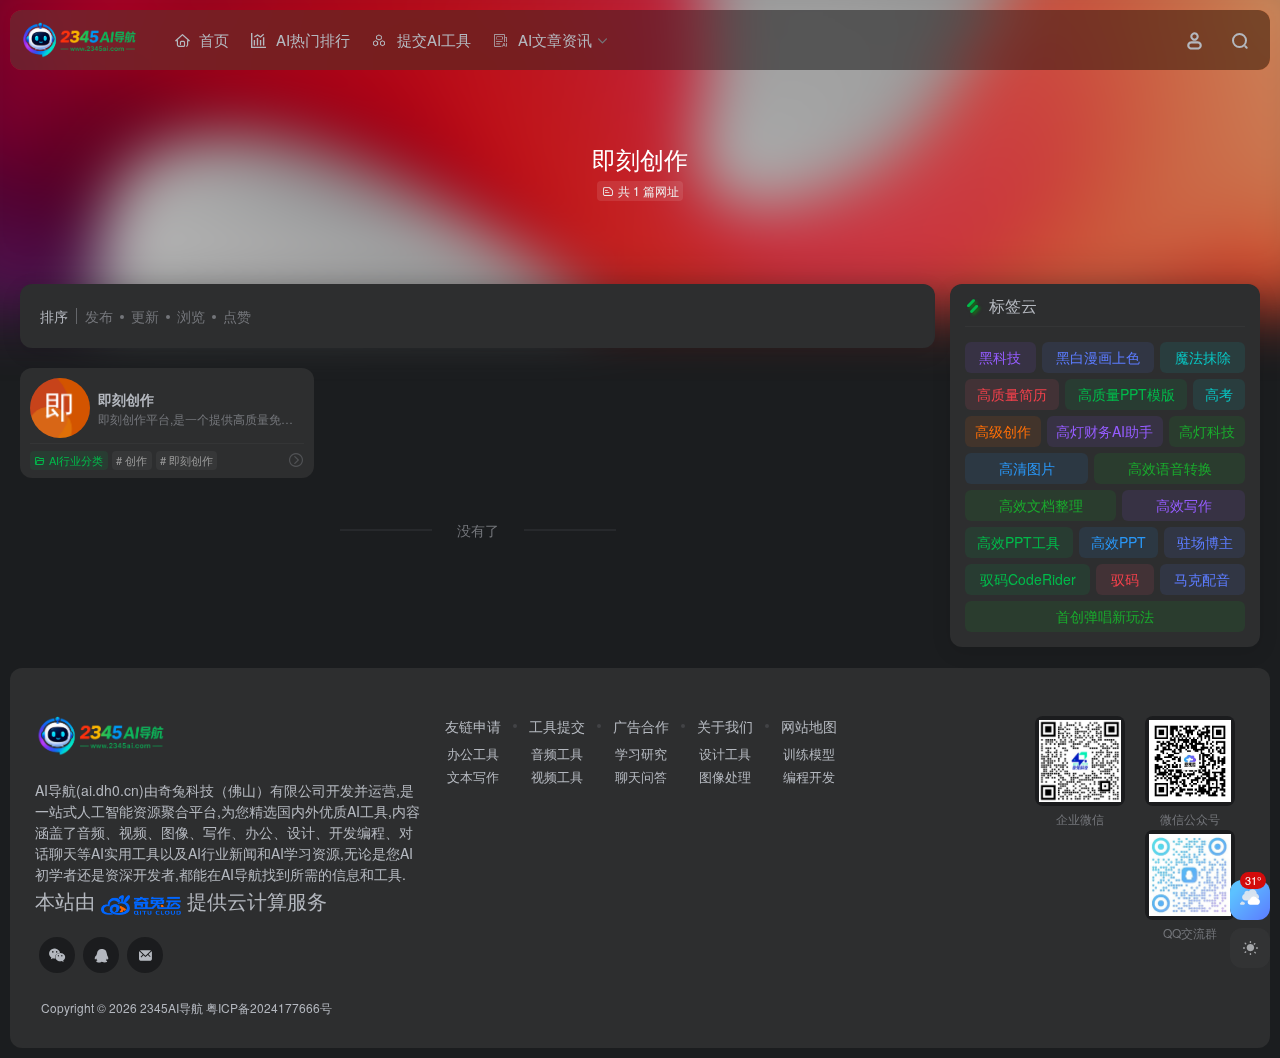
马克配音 (1202, 579)
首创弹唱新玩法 (1105, 616)
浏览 (191, 316)
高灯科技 (1207, 431)
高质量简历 (1012, 394)
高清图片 (1027, 468)
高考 (1219, 394)
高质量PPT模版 (1126, 394)
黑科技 (1000, 357)
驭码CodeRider (1028, 579)
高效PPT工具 (1018, 542)
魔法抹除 (1203, 357)
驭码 (1125, 579)
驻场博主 (1205, 542)
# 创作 (131, 460)
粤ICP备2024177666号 (269, 1007)
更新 (145, 316)
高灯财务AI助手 (1104, 431)
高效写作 (1184, 505)
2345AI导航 (171, 1007)
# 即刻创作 (186, 460)
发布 (99, 316)
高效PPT (1118, 542)
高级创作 (1003, 431)
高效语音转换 (1170, 468)
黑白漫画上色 (1098, 357)
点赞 (237, 316)
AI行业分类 (76, 460)
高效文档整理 (1041, 505)
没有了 (478, 530)
